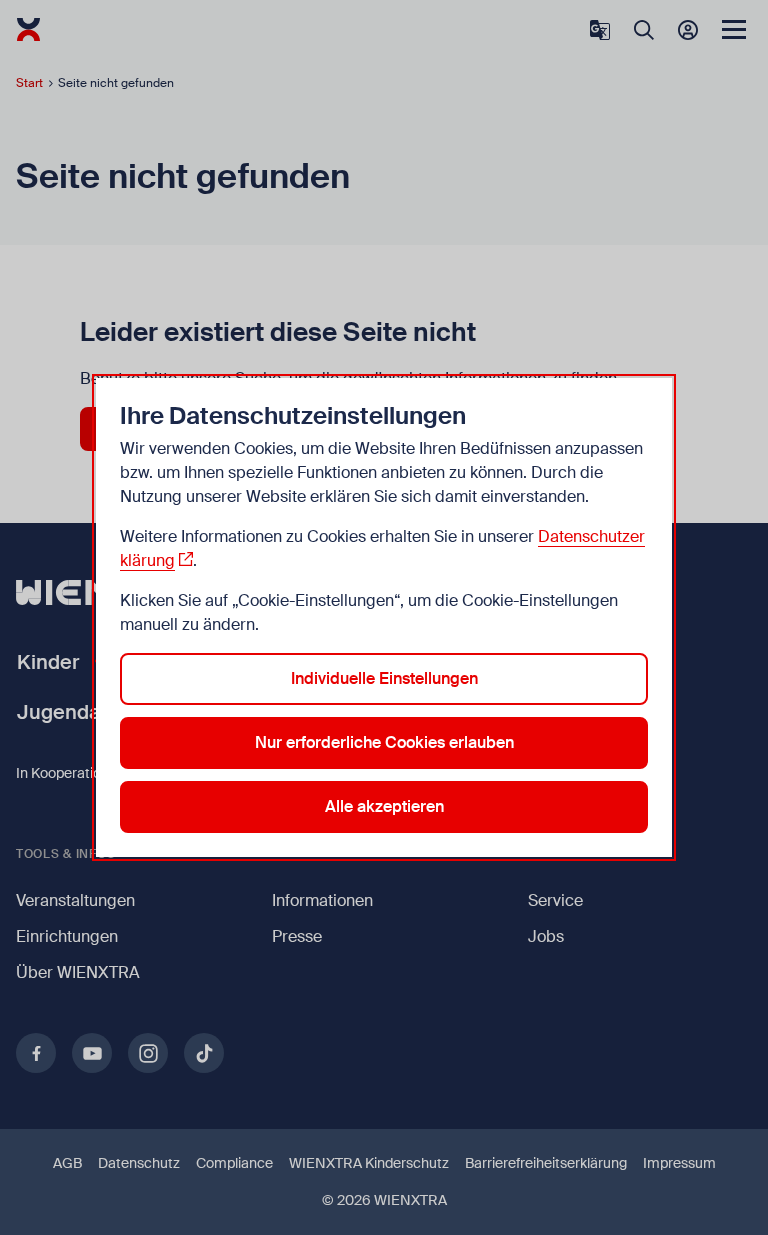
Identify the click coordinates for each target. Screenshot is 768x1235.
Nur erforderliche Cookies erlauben (384, 742)
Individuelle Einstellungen (384, 678)
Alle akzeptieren (384, 806)
